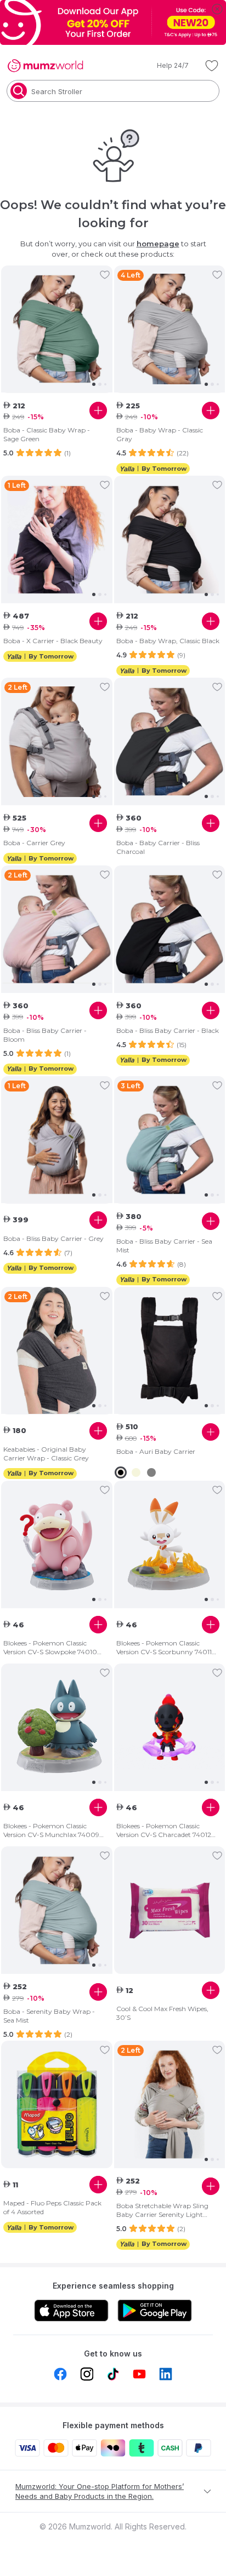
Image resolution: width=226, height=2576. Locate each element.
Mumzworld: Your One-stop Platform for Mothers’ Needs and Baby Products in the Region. (100, 2491)
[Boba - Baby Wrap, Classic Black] (170, 540)
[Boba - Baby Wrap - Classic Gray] (170, 329)
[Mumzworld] (45, 66)
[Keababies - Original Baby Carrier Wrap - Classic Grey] (57, 1350)
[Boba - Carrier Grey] (57, 742)
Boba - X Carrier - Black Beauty (53, 641)
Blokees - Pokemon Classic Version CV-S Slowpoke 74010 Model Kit (50, 1648)
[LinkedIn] (166, 2374)
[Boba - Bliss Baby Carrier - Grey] (57, 1140)
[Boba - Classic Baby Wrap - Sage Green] (57, 329)
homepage (158, 244)
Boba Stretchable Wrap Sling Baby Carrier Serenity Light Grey (162, 2210)
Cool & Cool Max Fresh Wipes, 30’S (162, 2013)
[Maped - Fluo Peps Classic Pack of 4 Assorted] (57, 2104)
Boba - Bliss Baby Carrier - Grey (53, 1238)
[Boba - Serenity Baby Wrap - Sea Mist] (57, 1910)
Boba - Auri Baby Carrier (156, 1451)
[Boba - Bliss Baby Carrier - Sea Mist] (170, 1140)
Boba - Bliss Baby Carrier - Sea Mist (164, 1246)
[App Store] (71, 2311)
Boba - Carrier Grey (34, 843)
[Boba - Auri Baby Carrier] (170, 1350)
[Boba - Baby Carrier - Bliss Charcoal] (170, 742)
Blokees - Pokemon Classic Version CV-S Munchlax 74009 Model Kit (51, 1830)
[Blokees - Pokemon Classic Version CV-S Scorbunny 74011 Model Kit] (170, 1545)
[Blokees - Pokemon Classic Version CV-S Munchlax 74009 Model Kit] (57, 1728)
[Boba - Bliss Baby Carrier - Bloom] (57, 929)
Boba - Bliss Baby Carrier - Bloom (45, 1035)
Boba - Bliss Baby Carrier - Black (168, 1030)
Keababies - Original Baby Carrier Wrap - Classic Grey (46, 1454)
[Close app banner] (217, 9)
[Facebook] (60, 2374)
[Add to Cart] (98, 411)
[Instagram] (87, 2374)
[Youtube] (139, 2374)
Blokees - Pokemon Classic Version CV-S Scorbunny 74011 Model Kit (164, 1648)
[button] (165, 66)
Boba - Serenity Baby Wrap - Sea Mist (49, 2016)
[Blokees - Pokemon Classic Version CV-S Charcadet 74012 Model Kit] (170, 1728)
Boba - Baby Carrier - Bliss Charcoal (158, 847)
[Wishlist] (212, 66)
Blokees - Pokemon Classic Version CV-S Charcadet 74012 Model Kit (164, 1830)
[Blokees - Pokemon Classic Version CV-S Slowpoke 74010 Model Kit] (57, 1545)
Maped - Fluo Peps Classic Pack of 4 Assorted (52, 2207)
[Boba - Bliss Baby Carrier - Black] (170, 929)
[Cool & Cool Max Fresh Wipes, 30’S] (170, 1911)
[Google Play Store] (155, 2311)
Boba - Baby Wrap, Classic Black (168, 641)
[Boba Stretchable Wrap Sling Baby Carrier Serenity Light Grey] (170, 2105)
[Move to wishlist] (105, 275)
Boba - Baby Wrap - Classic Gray (160, 434)
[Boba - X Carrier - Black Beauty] (57, 540)
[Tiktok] (113, 2374)
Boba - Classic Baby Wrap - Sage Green (47, 434)
